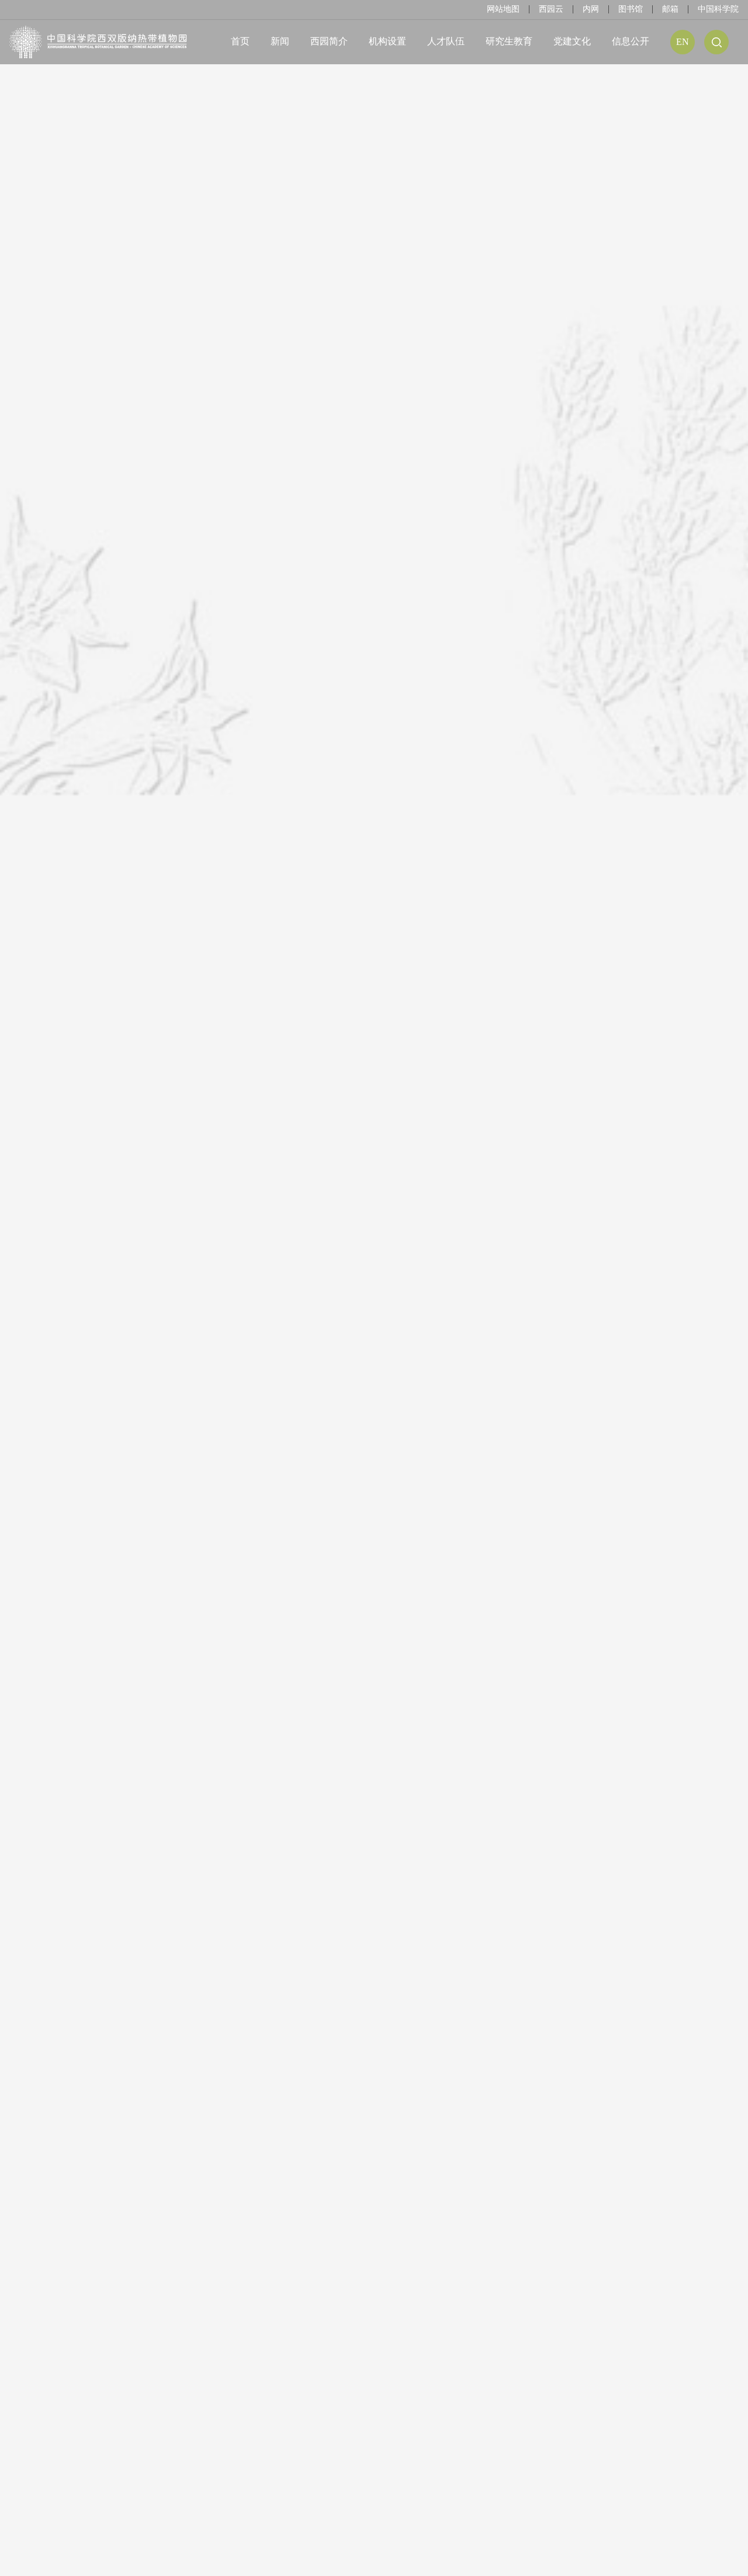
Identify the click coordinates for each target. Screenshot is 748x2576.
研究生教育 (509, 41)
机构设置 (387, 41)
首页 (240, 41)
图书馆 (631, 9)
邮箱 (670, 9)
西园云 (551, 9)
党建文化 (572, 41)
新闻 (280, 41)
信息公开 (631, 41)
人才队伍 (446, 41)
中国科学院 (718, 9)
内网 (591, 9)
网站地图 (503, 9)
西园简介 (329, 41)
